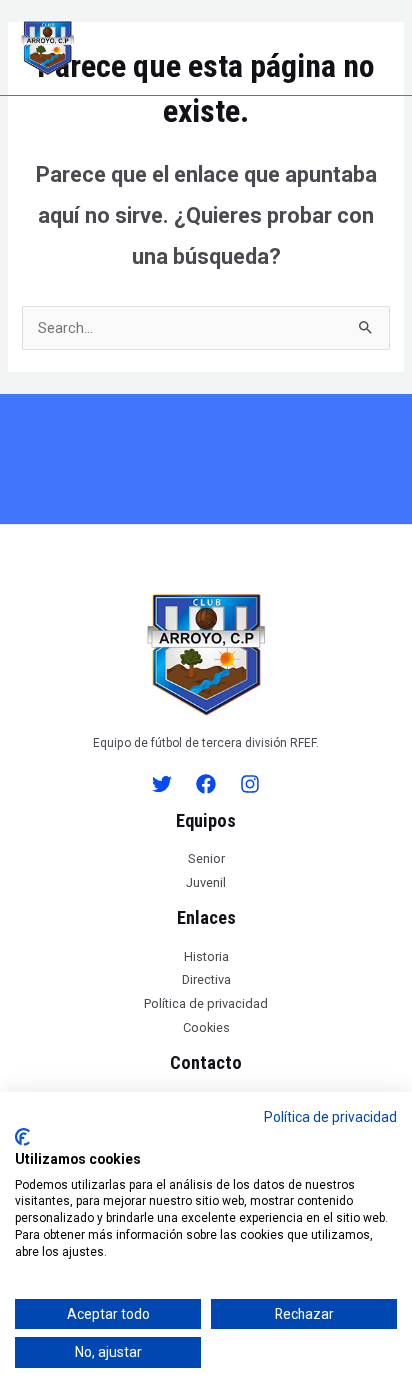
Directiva (206, 979)
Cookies (206, 1027)
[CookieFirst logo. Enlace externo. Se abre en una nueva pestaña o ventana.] (22, 1137)
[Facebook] (206, 784)
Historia (206, 956)
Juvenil (206, 882)
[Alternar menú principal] (380, 47)
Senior (206, 858)
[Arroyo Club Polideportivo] (47, 48)
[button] (206, 48)
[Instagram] (250, 784)
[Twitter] (162, 784)
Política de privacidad (206, 1003)
